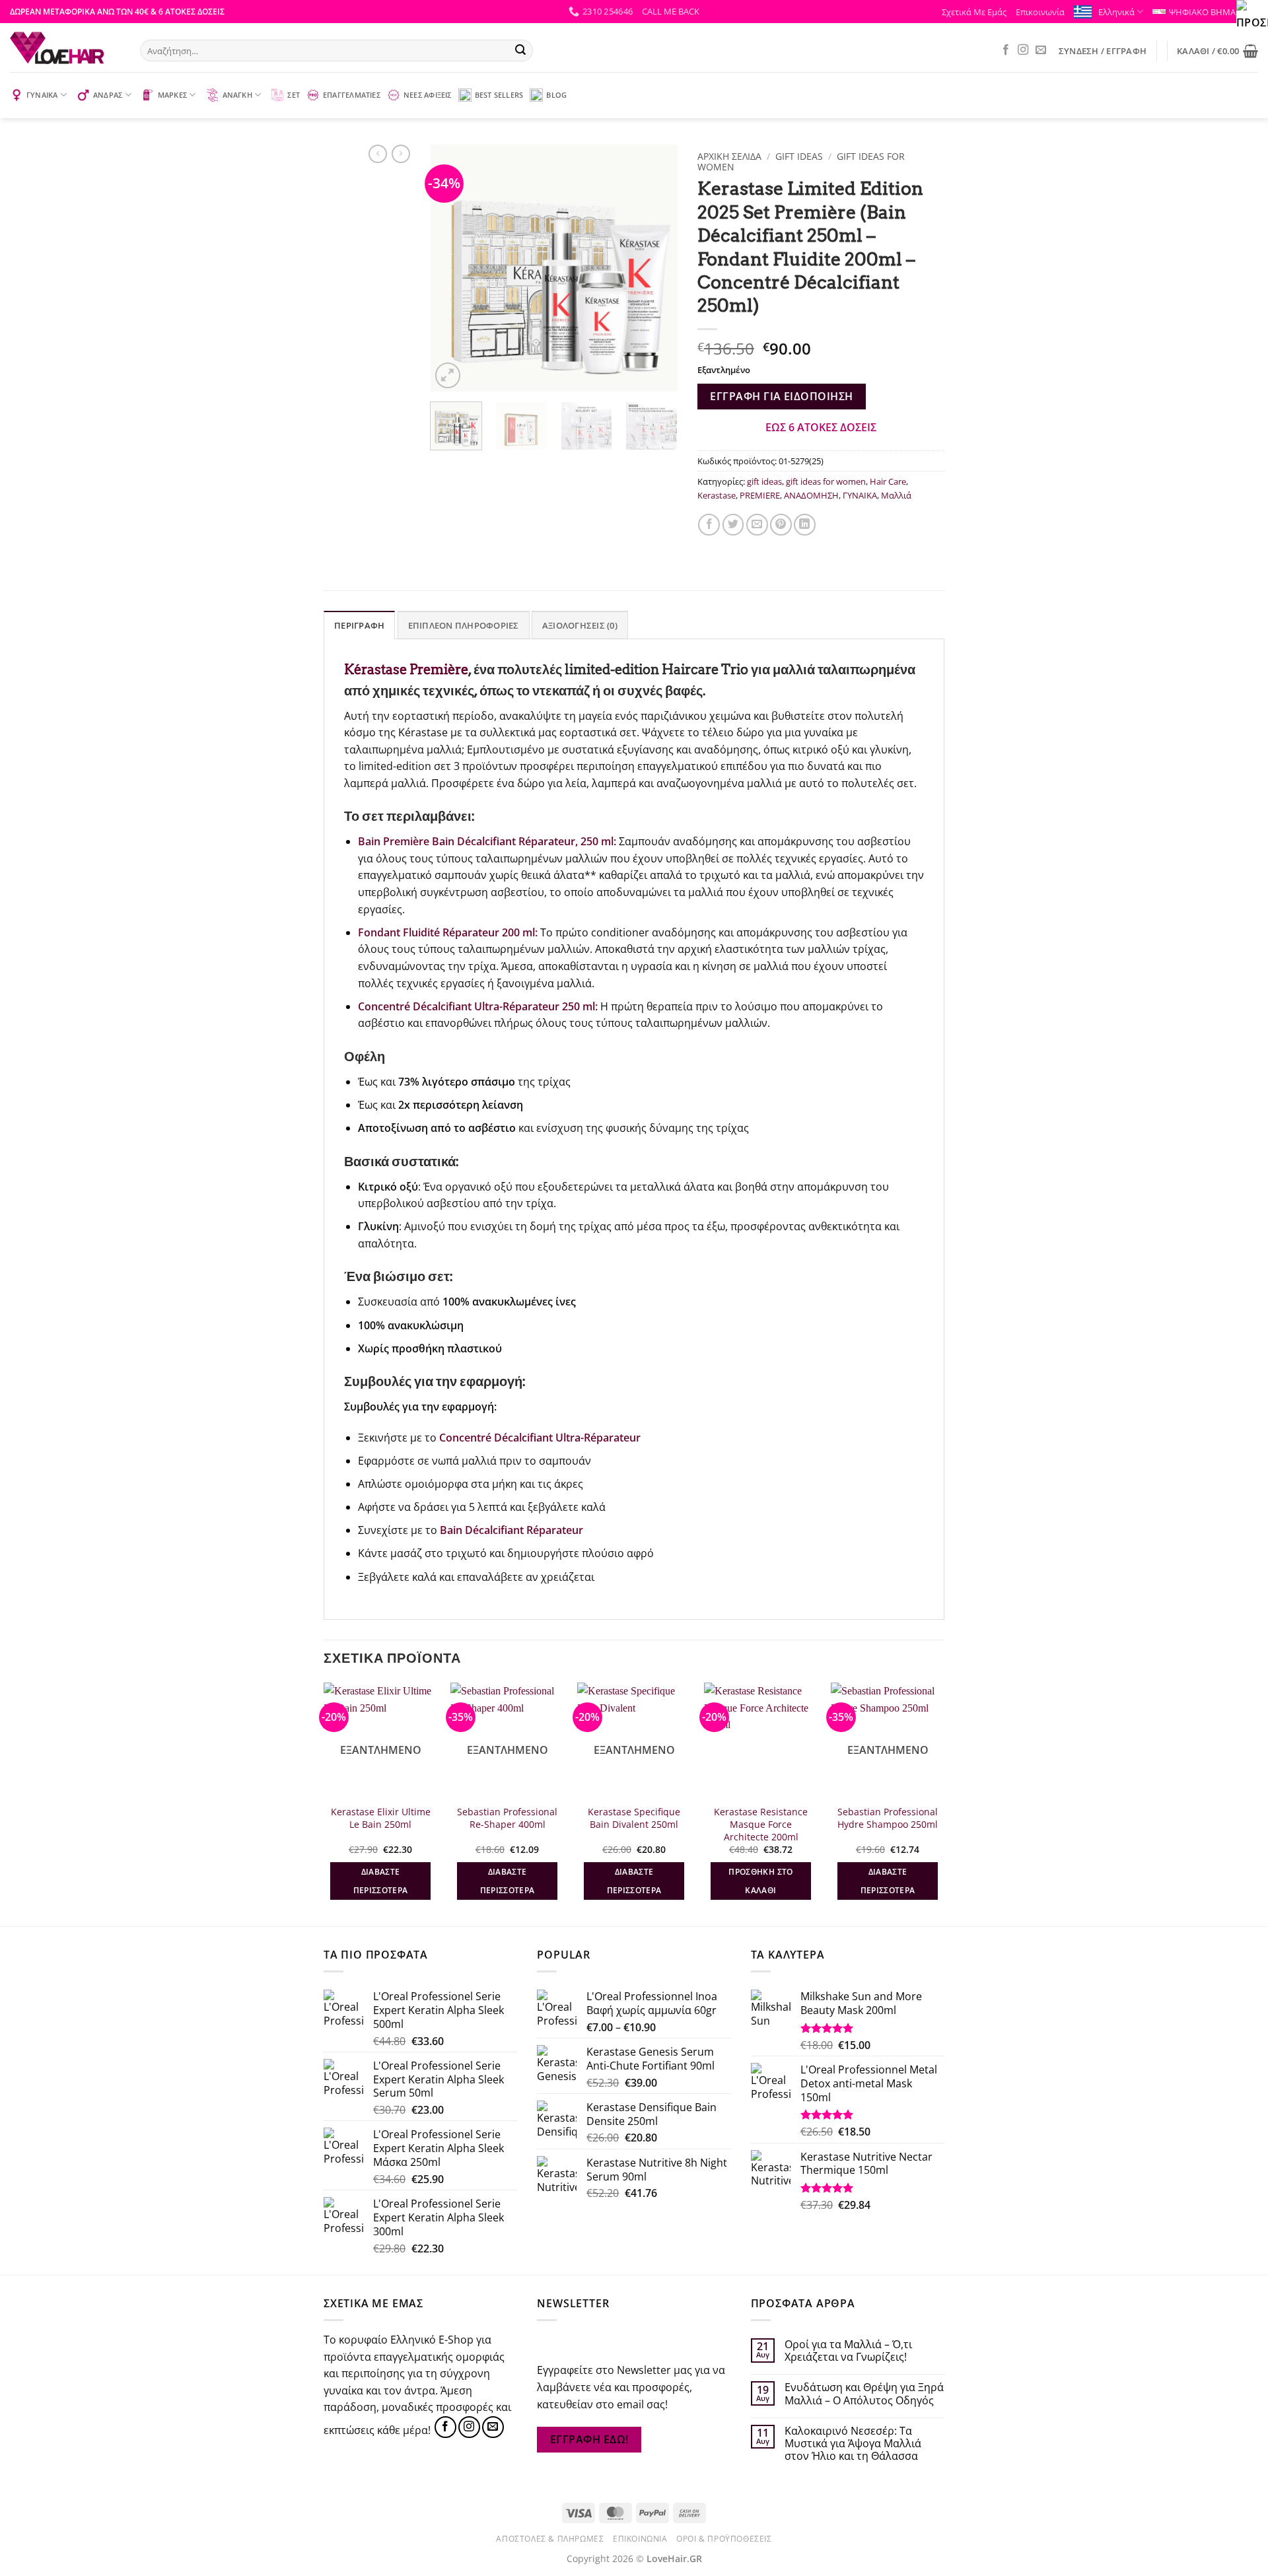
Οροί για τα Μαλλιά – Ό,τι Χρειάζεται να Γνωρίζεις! (848, 2351)
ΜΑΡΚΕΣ (172, 95)
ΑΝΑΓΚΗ (237, 95)
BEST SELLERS (499, 95)
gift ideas (799, 156)
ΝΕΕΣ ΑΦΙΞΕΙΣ (428, 95)
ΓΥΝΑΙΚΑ (42, 95)
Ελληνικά (1116, 12)
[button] (671, 11)
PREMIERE (760, 495)
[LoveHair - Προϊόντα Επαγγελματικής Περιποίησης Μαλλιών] (65, 48)
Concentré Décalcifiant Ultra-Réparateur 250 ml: (478, 1006)
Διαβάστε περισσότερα (381, 1881)
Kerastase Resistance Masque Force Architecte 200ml (761, 1824)
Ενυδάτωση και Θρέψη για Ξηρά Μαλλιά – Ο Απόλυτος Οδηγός (864, 2394)
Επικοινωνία (1040, 12)
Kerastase (717, 495)
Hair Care (888, 481)
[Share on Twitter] (733, 525)
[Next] (656, 268)
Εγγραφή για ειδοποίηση (781, 396)
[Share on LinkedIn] (805, 525)
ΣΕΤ (294, 95)
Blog (556, 95)
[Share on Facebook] (709, 525)
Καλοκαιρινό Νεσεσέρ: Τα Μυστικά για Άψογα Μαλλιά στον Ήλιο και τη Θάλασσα (853, 2444)
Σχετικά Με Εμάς (974, 12)
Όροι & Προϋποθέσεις (724, 2539)
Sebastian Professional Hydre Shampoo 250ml (888, 1818)
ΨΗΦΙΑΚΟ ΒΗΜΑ (1202, 12)
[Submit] (520, 51)
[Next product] (378, 154)
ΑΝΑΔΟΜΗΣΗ (811, 495)
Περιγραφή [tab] (359, 625)
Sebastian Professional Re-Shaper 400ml (507, 1818)
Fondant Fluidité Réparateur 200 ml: (448, 932)
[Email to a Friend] (757, 525)
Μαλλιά (896, 495)
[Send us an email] (1041, 50)
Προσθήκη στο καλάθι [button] (760, 1881)
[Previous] (452, 268)
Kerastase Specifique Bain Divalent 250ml (634, 1818)
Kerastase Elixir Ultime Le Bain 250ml (381, 1818)
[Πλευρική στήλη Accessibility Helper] (1252, 16)
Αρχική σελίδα (729, 156)
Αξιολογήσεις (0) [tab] (580, 625)
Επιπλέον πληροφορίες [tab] (464, 625)
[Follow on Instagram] (1023, 50)
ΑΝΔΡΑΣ (108, 95)
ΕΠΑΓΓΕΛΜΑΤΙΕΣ (352, 95)
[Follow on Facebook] (1006, 50)
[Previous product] (401, 154)
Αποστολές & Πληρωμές (550, 2539)
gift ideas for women (826, 481)
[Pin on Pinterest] (781, 525)
